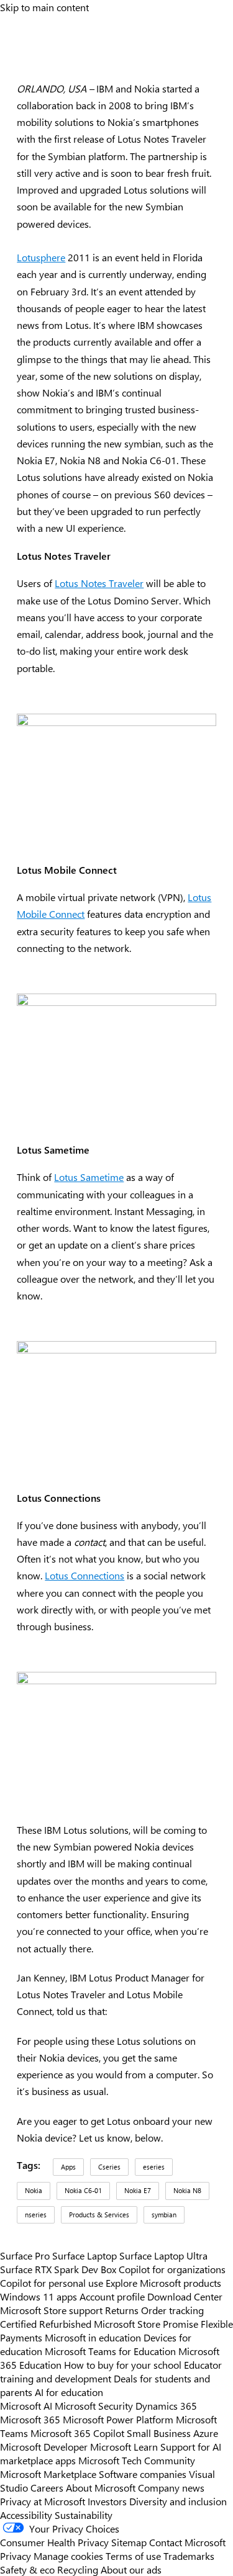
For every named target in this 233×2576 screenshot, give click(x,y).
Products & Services (99, 2215)
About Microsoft (101, 2487)
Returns (122, 2310)
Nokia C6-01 (83, 2190)
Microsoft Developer (44, 2446)
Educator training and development (111, 2371)
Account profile (112, 2296)
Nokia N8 (187, 2190)
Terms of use (133, 2556)
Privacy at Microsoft (43, 2501)
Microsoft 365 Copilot (77, 2433)
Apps (68, 2167)
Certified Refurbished (46, 2323)
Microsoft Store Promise (146, 2323)
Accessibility (26, 2515)
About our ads (131, 2569)
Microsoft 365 (30, 2419)
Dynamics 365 (166, 2405)
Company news (171, 2487)
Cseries (109, 2167)
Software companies (143, 2474)
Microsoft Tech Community (137, 2460)
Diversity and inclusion (178, 2501)
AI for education (69, 2392)
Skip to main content (44, 7)
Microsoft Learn (124, 2446)
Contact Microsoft (187, 2542)
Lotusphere (41, 257)
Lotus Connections (85, 1575)
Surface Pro (25, 2255)
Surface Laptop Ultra (163, 2255)
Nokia (34, 2190)
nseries (36, 2215)
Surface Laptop (85, 2255)
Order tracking (172, 2310)
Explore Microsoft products (163, 2282)
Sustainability (84, 2515)
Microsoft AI (26, 2405)
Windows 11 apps (39, 2296)
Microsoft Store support (51, 2310)
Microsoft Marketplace (48, 2474)
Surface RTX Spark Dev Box (58, 2269)
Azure (206, 2433)
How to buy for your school (123, 2364)
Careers (47, 2487)
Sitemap (129, 2542)
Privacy (17, 2556)
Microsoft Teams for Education (110, 2351)
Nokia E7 (138, 2190)
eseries (154, 2167)
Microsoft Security (94, 2405)
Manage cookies (68, 2556)
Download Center (185, 2296)
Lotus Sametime (89, 1177)
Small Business (159, 2433)
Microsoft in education (93, 2337)
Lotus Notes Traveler (99, 583)
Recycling (78, 2569)
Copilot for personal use (52, 2282)
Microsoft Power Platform (118, 2419)
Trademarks (189, 2556)
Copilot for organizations (172, 2269)
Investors (107, 2501)
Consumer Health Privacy (54, 2542)
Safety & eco (27, 2569)
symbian (164, 2215)
